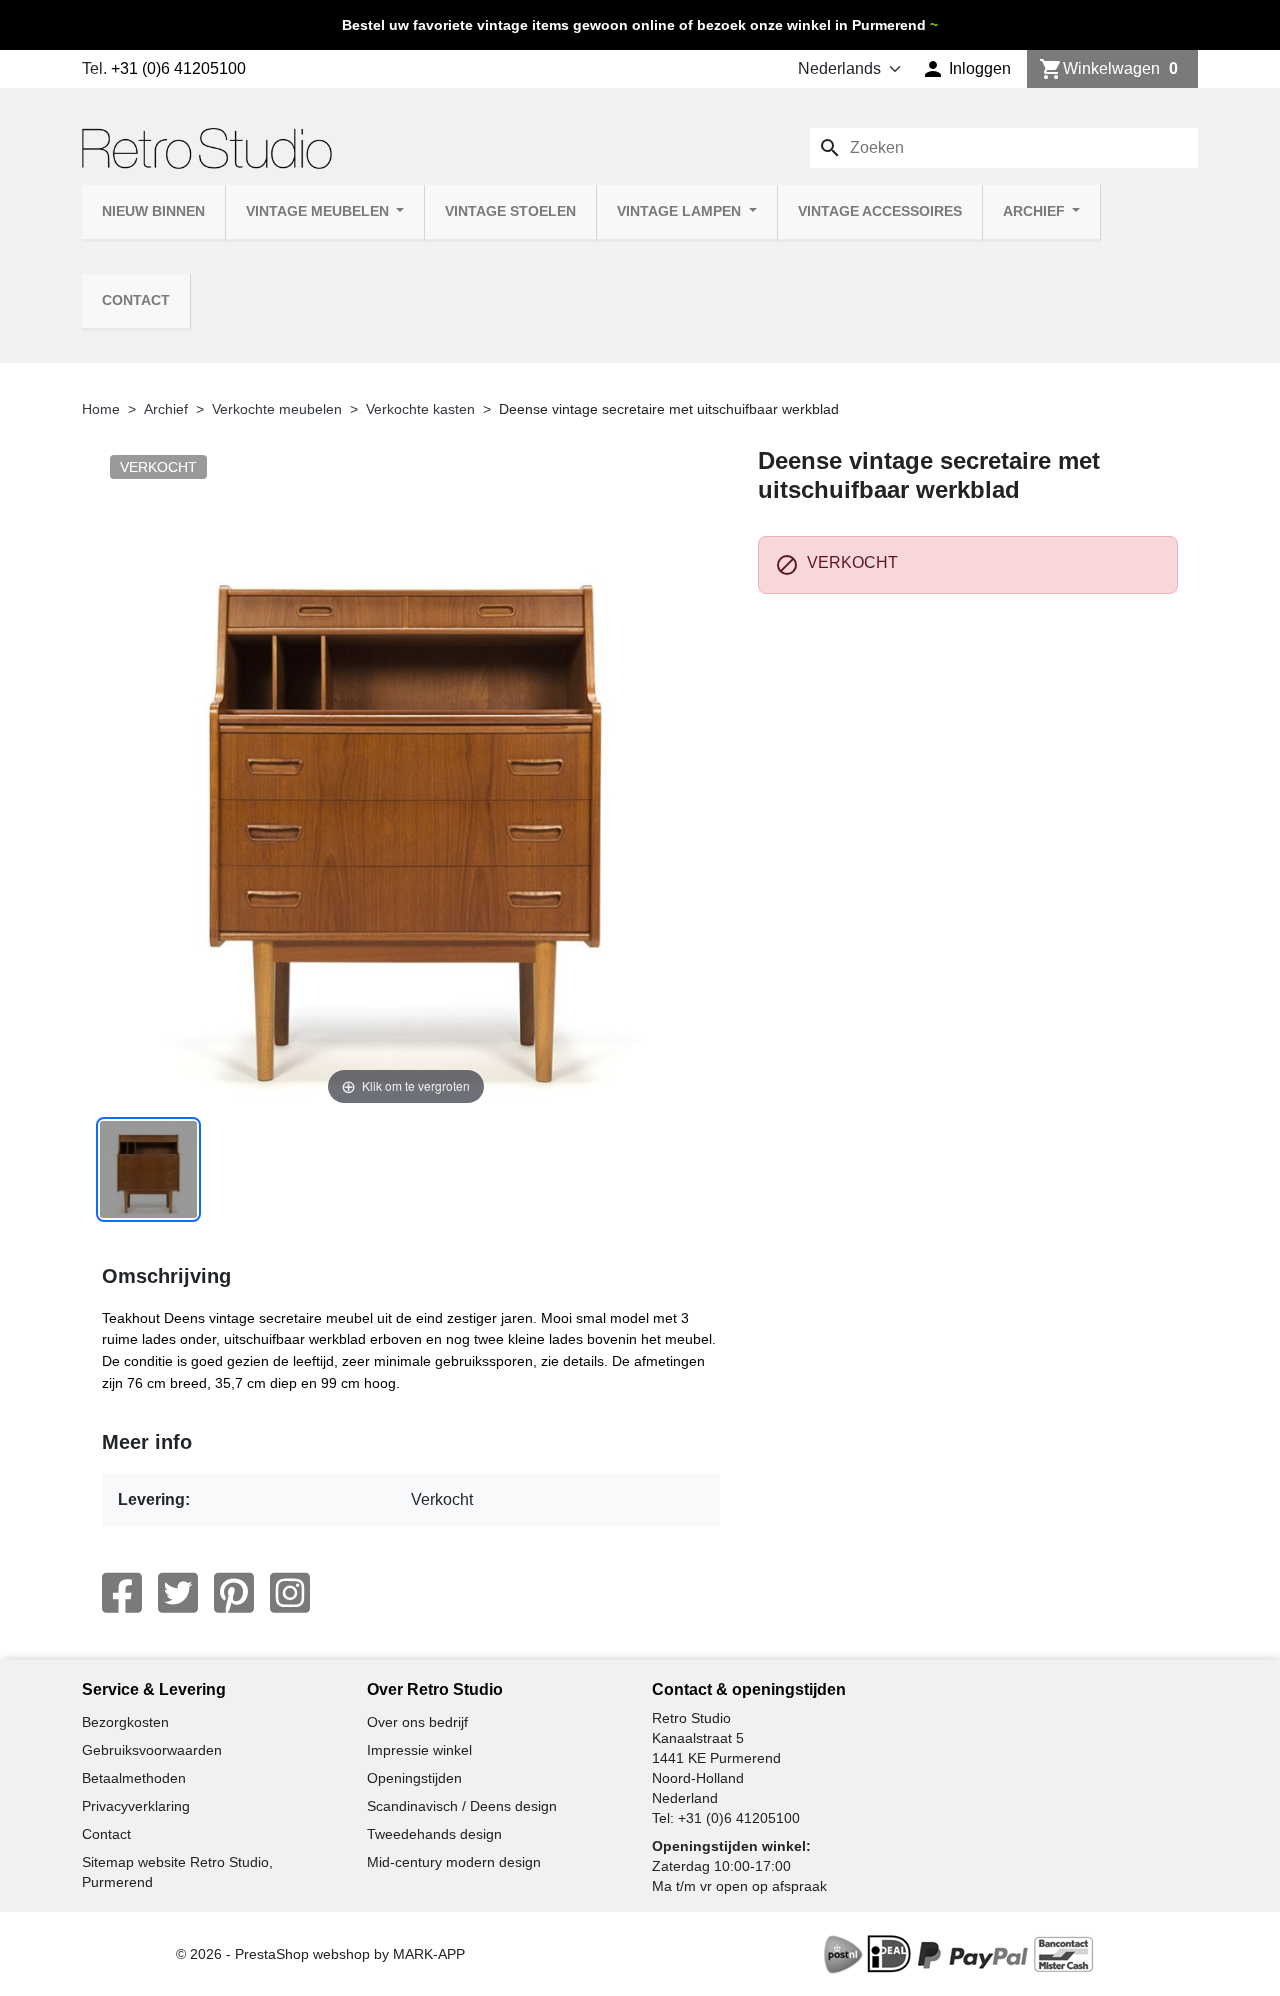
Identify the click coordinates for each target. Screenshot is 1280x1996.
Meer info (147, 1442)
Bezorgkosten (125, 1722)
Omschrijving (166, 1276)
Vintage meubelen (319, 211)
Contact (136, 300)
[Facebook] (122, 1593)
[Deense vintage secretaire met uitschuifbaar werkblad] (148, 1169)
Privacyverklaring (136, 1806)
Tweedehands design (434, 1834)
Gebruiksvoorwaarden (152, 1750)
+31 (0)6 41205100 (178, 68)
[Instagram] (290, 1593)
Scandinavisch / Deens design (462, 1806)
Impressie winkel (419, 1750)
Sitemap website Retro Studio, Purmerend (177, 1872)
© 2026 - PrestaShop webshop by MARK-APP (320, 1954)
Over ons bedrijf (417, 1722)
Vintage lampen (681, 211)
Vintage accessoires (880, 211)
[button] (966, 69)
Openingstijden (414, 1778)
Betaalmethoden (134, 1778)
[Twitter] (178, 1593)
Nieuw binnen (153, 211)
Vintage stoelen (510, 211)
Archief (1036, 211)
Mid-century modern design (454, 1862)
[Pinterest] (234, 1593)
